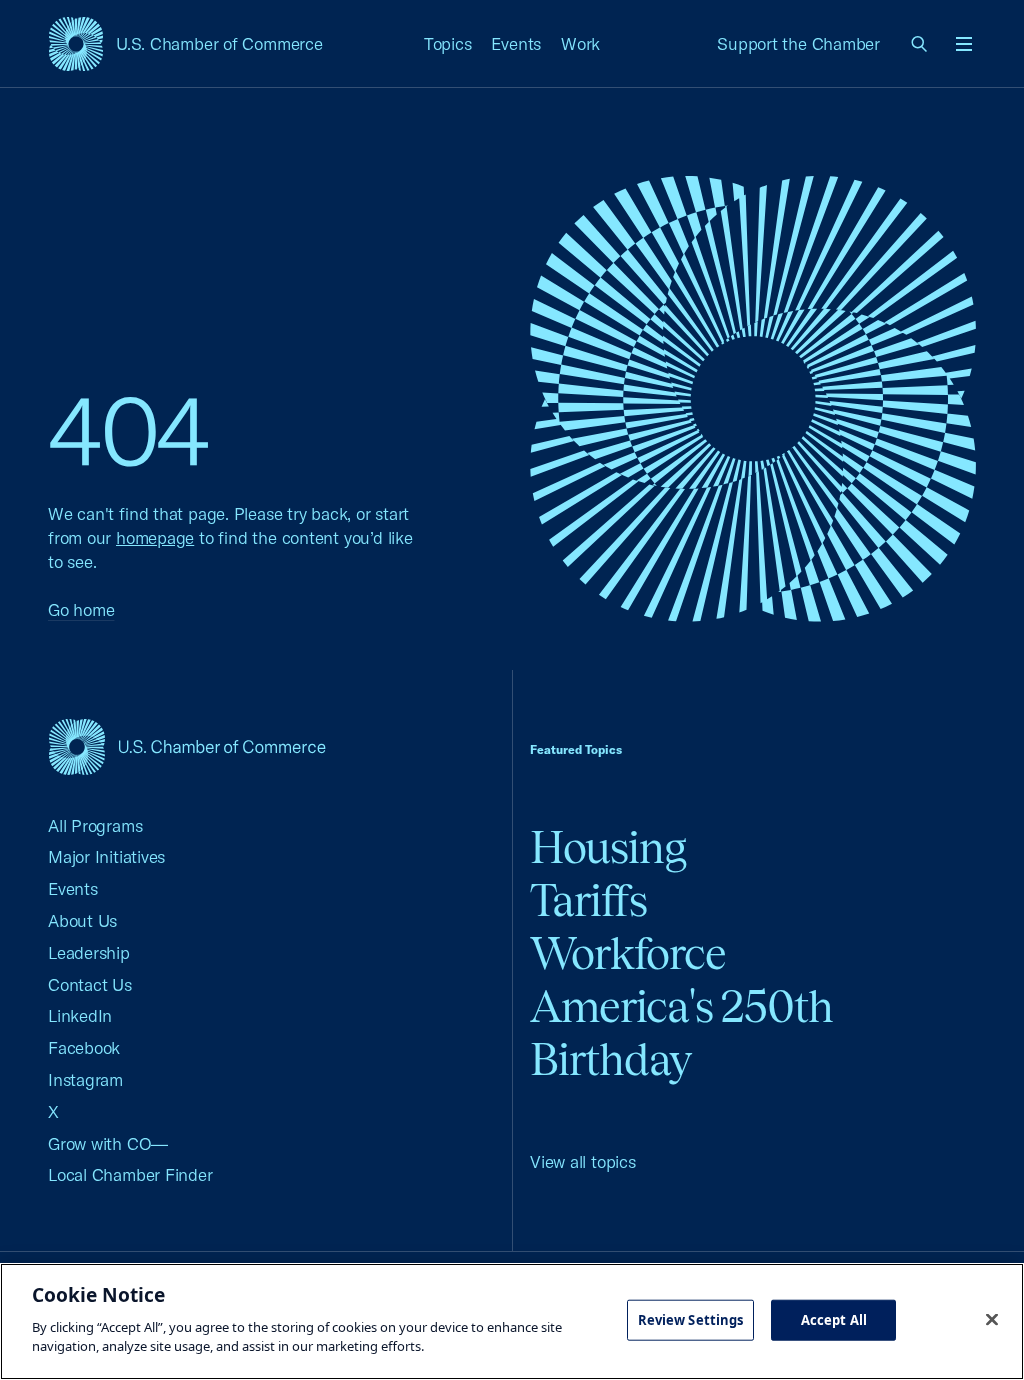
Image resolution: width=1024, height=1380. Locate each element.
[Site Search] (920, 44)
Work (580, 43)
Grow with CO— (108, 1143)
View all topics (583, 1161)
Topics (448, 43)
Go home (81, 609)
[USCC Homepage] (187, 746)
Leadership (89, 952)
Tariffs (588, 900)
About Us (82, 920)
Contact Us (90, 984)
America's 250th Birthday (681, 1033)
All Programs (95, 825)
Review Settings (691, 1319)
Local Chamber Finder (130, 1174)
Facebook (84, 1047)
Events (516, 43)
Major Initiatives (106, 856)
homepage (155, 537)
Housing (608, 847)
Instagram (85, 1079)
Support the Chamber (798, 43)
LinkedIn (80, 1015)
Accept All (834, 1319)
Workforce (628, 953)
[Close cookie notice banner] (992, 1319)
